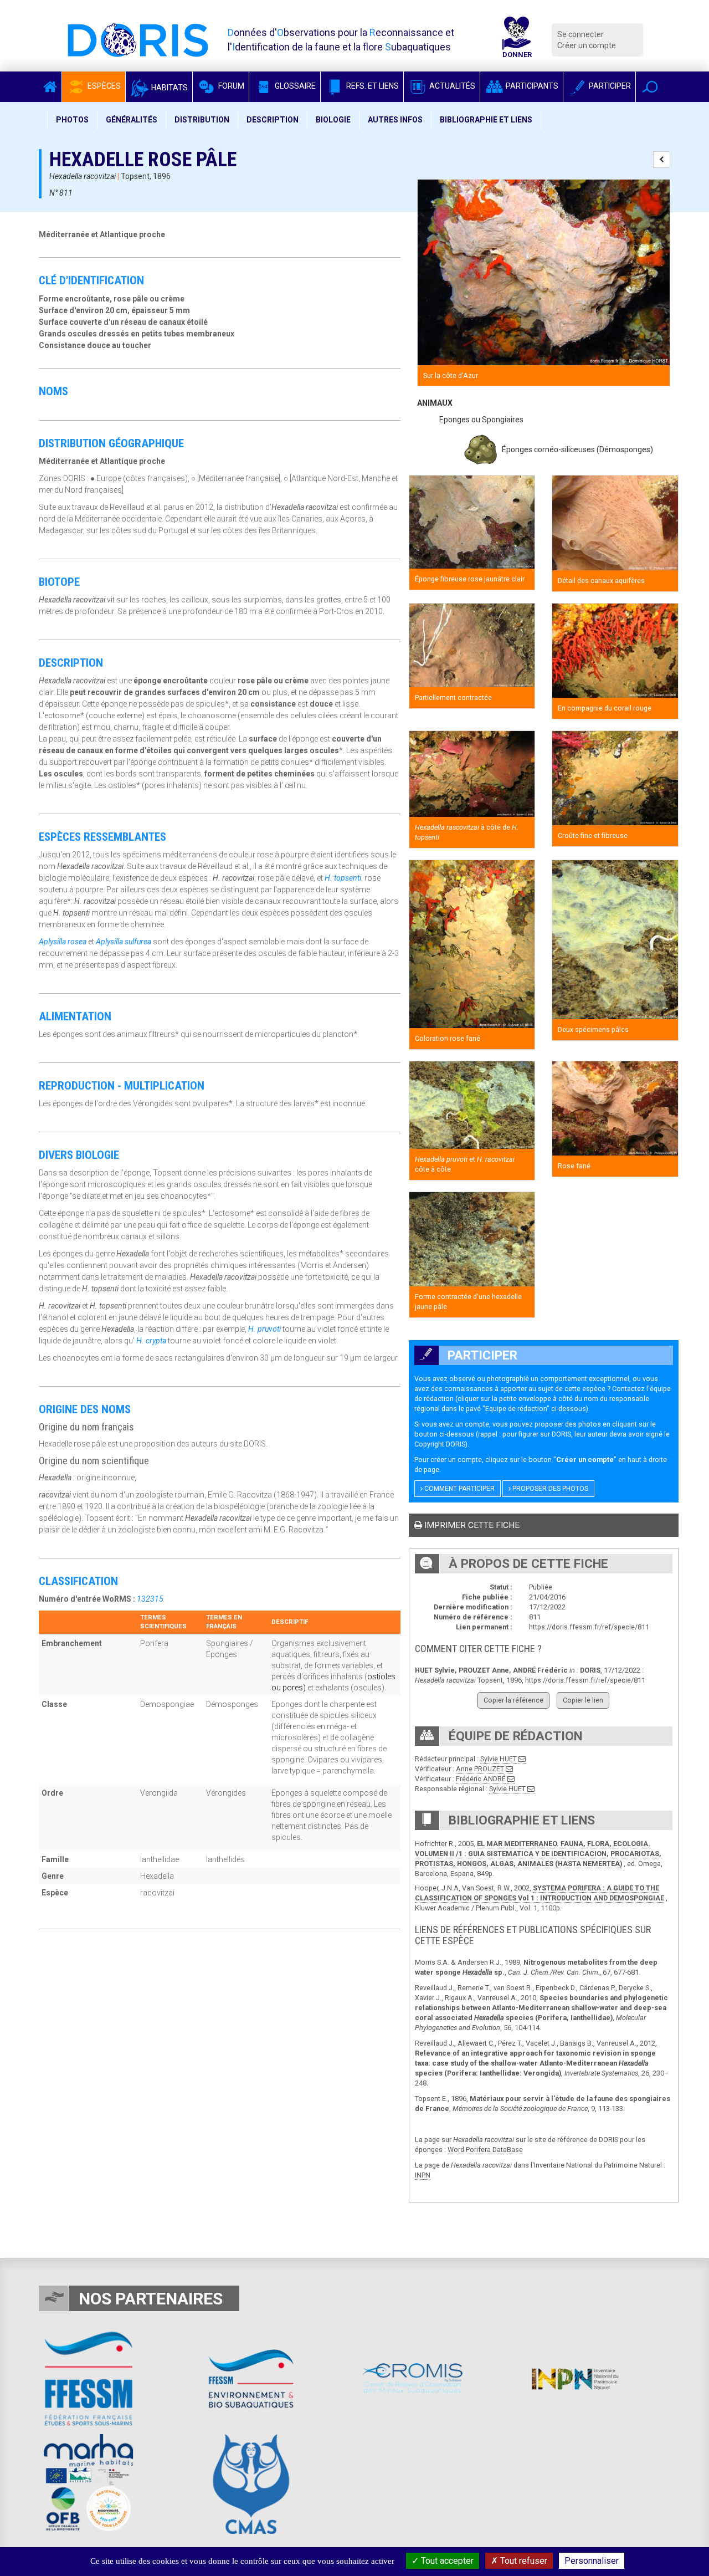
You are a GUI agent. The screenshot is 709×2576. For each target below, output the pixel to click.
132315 (150, 1599)
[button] (650, 87)
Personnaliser (592, 2561)
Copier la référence (513, 1700)
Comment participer (459, 1489)
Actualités (451, 86)
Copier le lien (583, 1700)
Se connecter (580, 34)
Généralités (132, 120)
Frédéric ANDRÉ (481, 1779)
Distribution (202, 120)
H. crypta (151, 1341)
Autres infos (395, 120)
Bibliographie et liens (486, 120)
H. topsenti (343, 878)
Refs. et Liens (372, 86)
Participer (609, 86)
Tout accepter (446, 2561)
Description (273, 120)
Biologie (333, 120)
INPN (423, 2175)
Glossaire (294, 86)
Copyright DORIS (440, 1444)
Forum (230, 86)
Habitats (169, 88)
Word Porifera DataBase (485, 2150)
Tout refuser (523, 2561)
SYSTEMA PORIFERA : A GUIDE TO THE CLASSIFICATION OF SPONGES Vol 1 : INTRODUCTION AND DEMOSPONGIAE (540, 1893)
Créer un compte (587, 45)
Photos (72, 120)
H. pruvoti (264, 1329)
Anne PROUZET (480, 1769)
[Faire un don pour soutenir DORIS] (517, 40)
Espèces (103, 86)
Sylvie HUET (499, 1759)
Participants (531, 86)
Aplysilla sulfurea (124, 942)
